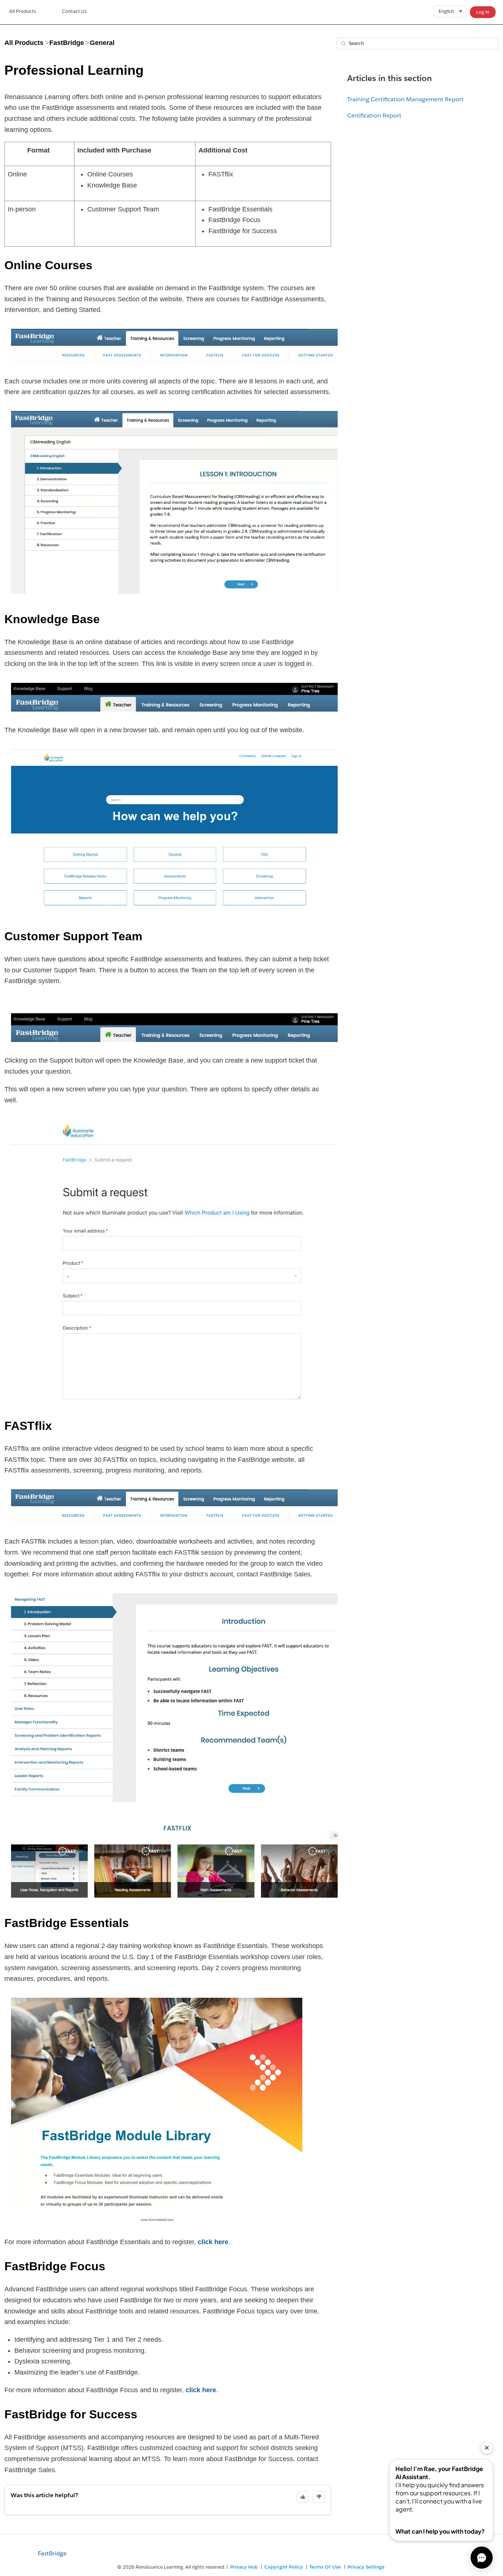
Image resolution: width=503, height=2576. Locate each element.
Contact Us (74, 11)
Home (23, 12)
